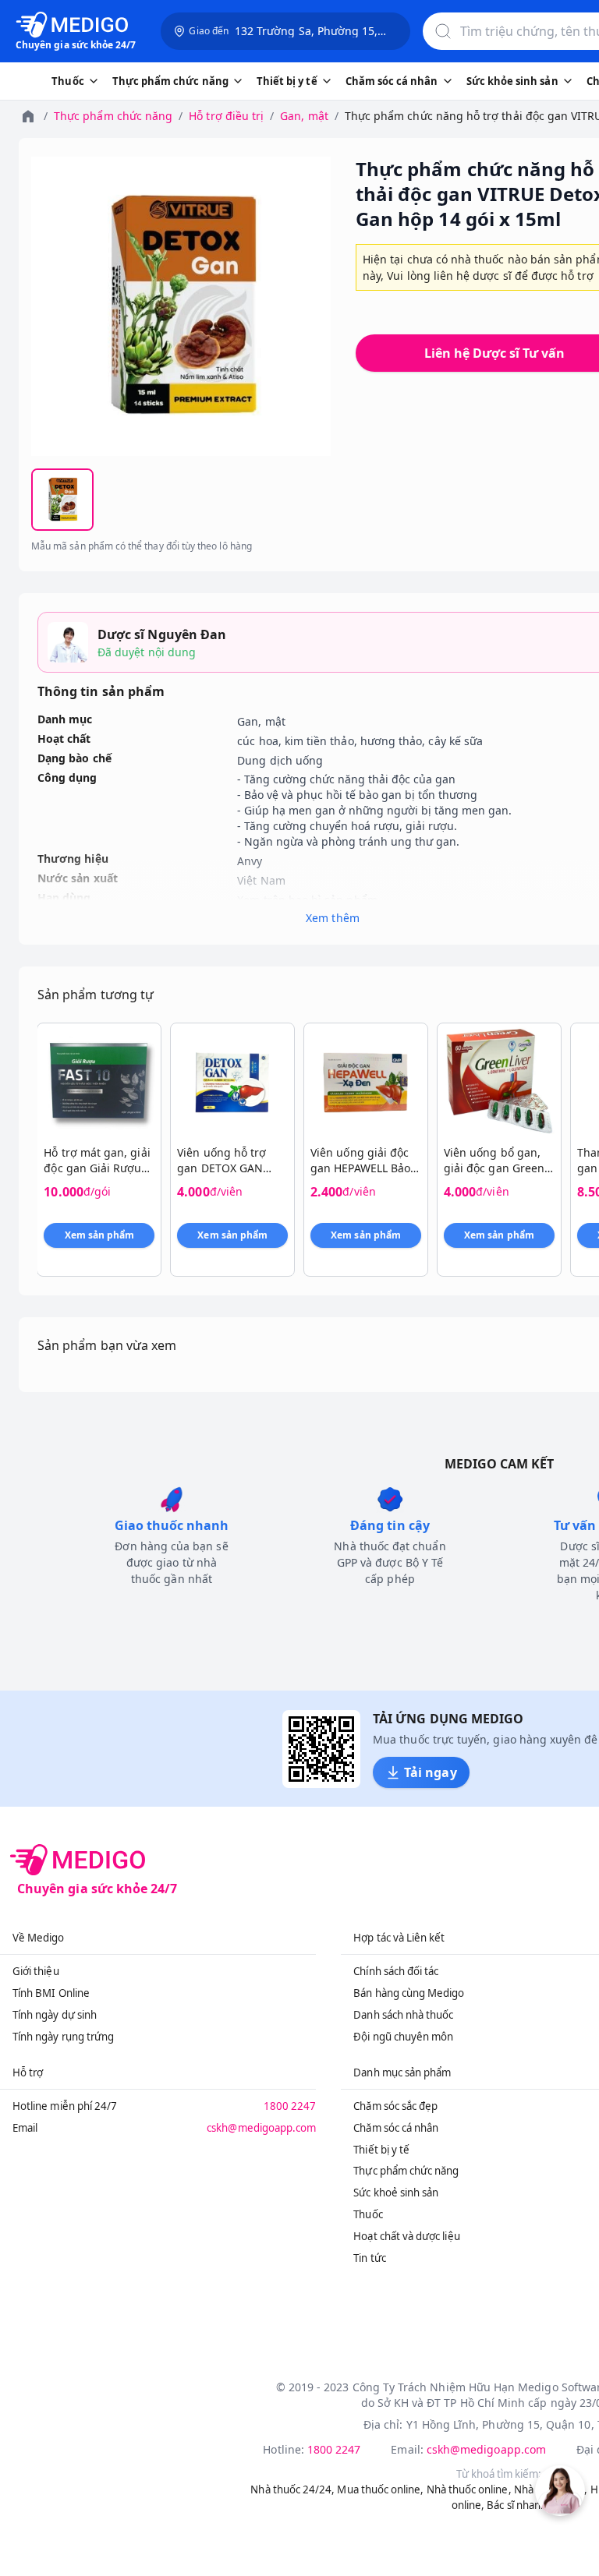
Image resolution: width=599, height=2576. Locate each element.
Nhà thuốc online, (469, 2489)
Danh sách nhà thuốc (403, 2015)
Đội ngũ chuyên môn (403, 2037)
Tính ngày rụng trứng (63, 2037)
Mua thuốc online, (380, 2489)
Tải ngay (430, 1772)
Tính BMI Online (51, 1993)
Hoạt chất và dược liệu (406, 2236)
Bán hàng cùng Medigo (409, 1993)
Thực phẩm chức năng (113, 116)
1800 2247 (290, 2106)
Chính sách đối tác (396, 1971)
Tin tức (369, 2258)
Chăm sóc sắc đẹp (395, 2106)
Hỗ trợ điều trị (226, 116)
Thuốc (368, 2214)
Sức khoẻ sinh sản (396, 2193)
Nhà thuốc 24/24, (292, 2489)
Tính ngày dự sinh (55, 2015)
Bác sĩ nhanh (517, 2505)
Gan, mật (304, 116)
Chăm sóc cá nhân (396, 2128)
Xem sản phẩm (100, 1235)
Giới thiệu (36, 1971)
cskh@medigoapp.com (261, 2128)
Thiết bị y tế (381, 2150)
